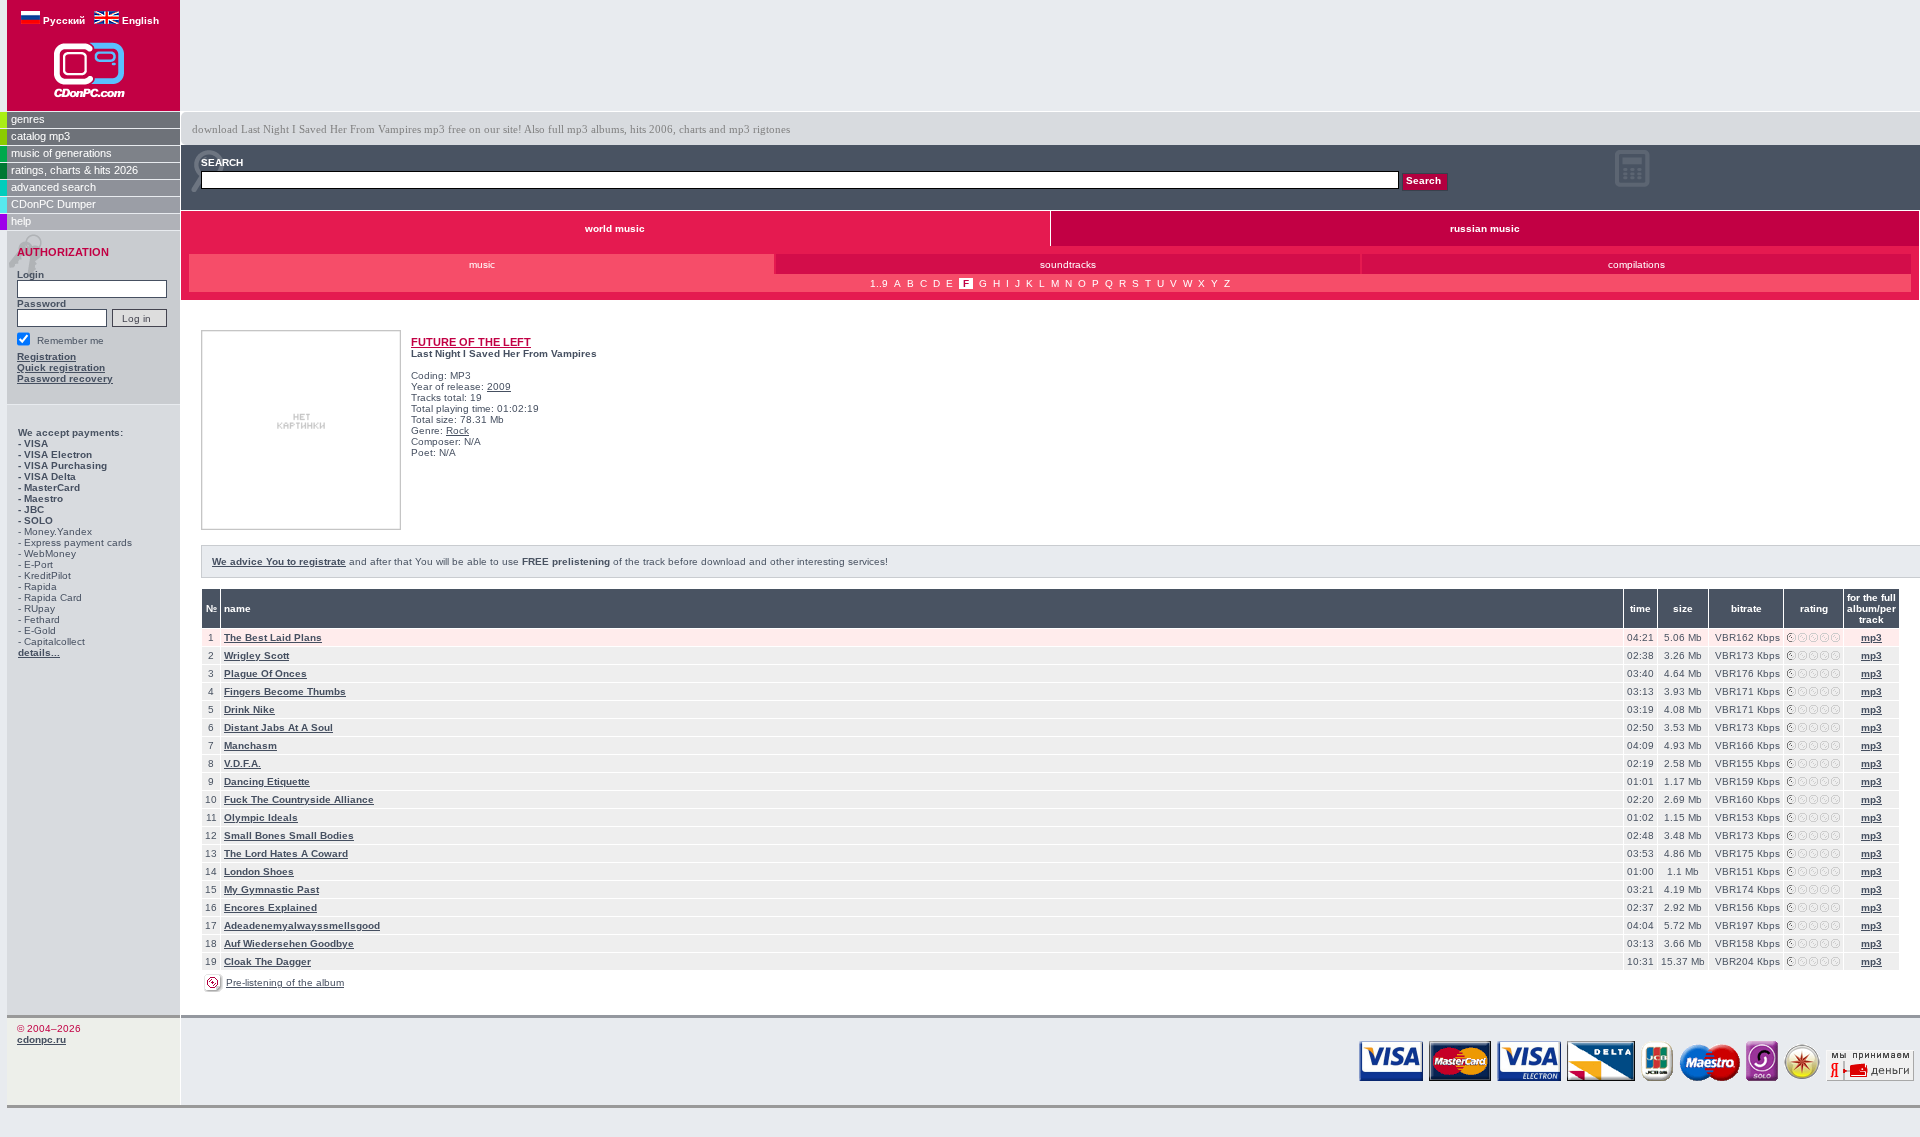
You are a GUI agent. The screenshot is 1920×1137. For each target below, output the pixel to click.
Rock (457, 430)
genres (28, 119)
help (21, 221)
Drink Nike (249, 709)
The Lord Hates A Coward (286, 853)
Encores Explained (270, 907)
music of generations (61, 153)
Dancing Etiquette (267, 781)
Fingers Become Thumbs (285, 691)
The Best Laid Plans (273, 637)
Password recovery (65, 378)
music (482, 264)
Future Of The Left (471, 342)
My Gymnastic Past (271, 889)
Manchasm (250, 745)
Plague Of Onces (265, 673)
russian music (1485, 228)
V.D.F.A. (242, 763)
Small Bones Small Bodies (289, 835)
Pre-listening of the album (285, 982)
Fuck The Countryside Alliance (299, 799)
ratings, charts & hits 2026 (74, 170)
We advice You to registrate (279, 561)
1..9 (879, 283)
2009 (499, 386)
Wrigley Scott (256, 655)
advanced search (53, 187)
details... (39, 652)
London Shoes (259, 871)
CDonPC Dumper (53, 204)
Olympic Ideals (261, 817)
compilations (1636, 264)
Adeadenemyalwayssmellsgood (302, 925)
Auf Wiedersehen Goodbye (289, 943)
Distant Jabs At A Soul (278, 727)
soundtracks (1068, 264)
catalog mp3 (40, 136)
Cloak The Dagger (267, 961)
